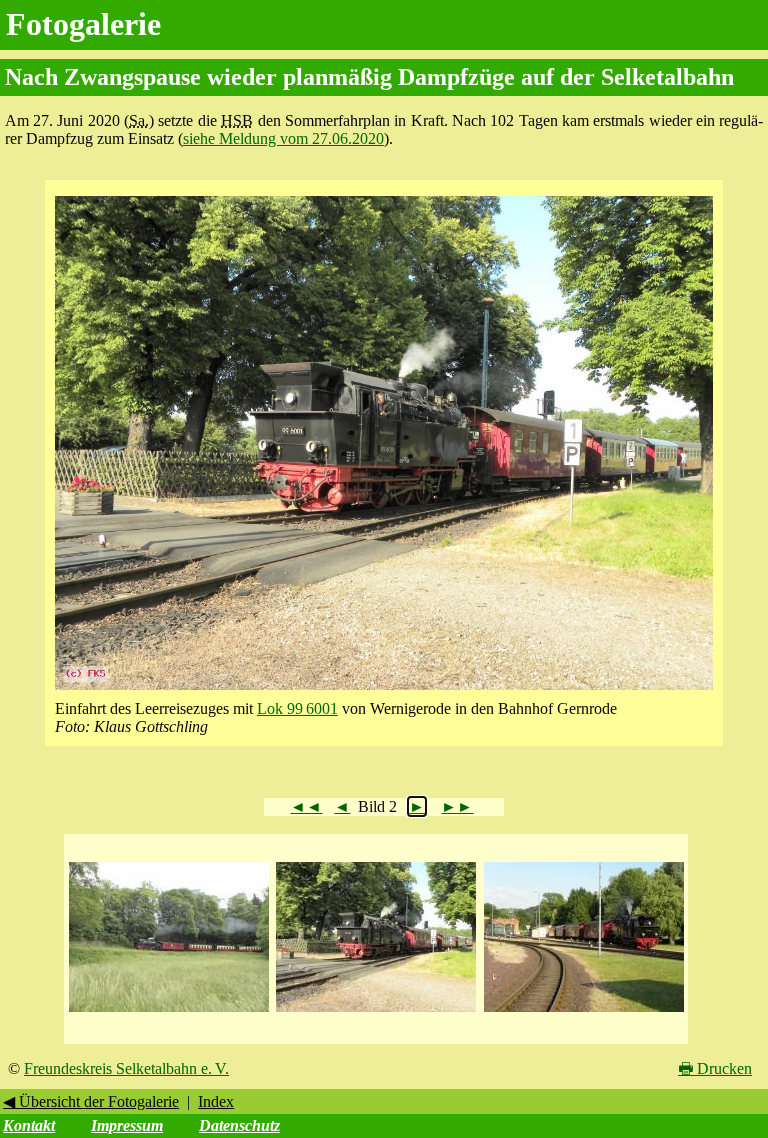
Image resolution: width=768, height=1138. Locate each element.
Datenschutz (239, 1125)
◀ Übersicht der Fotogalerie (91, 1101)
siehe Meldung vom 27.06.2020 (283, 138)
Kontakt (29, 1125)
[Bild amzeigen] (169, 1012)
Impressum (127, 1125)
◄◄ (306, 806)
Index (216, 1101)
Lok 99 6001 (297, 708)
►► (457, 806)
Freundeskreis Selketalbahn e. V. (126, 1068)
